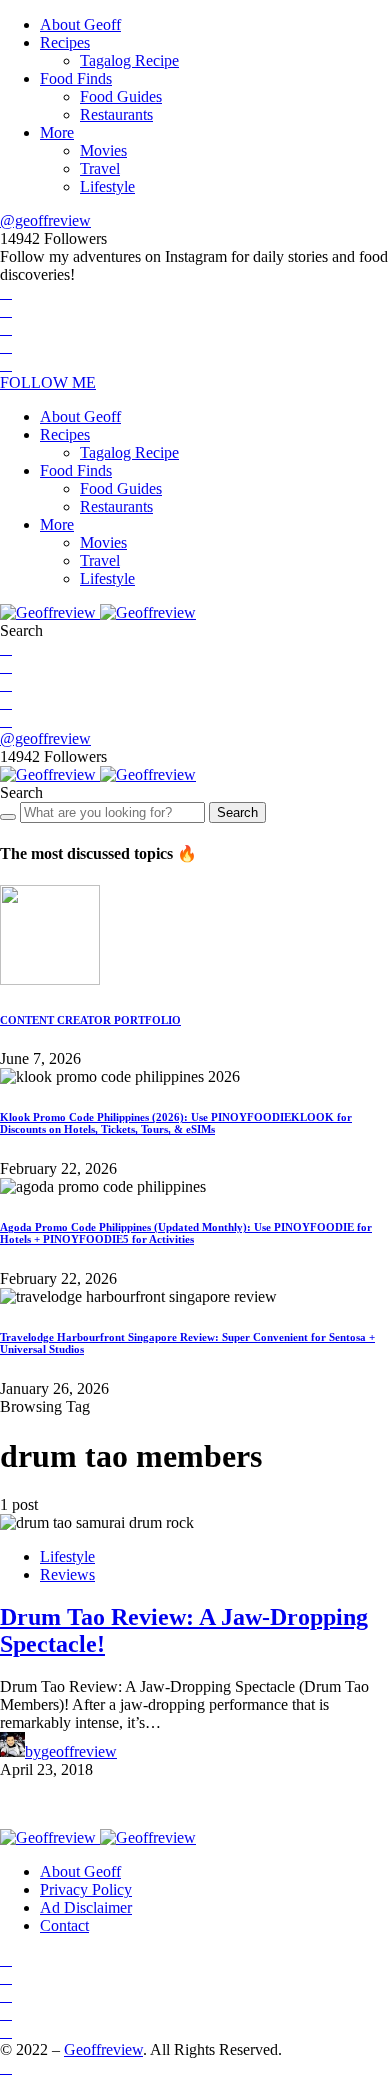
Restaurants (116, 114)
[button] (21, 630)
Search (237, 812)
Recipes (65, 42)
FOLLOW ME (48, 382)
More (57, 132)
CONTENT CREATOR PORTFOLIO (90, 1020)
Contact (64, 1925)
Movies (103, 150)
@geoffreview (45, 220)
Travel (100, 168)
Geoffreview (103, 2049)
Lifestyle (107, 186)
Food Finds (76, 78)
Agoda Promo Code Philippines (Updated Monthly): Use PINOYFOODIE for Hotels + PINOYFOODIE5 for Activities (186, 1233)
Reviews (67, 1574)
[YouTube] (6, 346)
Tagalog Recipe (129, 60)
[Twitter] (6, 310)
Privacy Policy (86, 1889)
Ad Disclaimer (86, 1907)
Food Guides (121, 96)
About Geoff (80, 24)
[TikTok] (6, 364)
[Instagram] (6, 328)
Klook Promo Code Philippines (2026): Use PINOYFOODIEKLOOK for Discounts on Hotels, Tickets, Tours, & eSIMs (176, 1123)
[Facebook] (6, 292)
